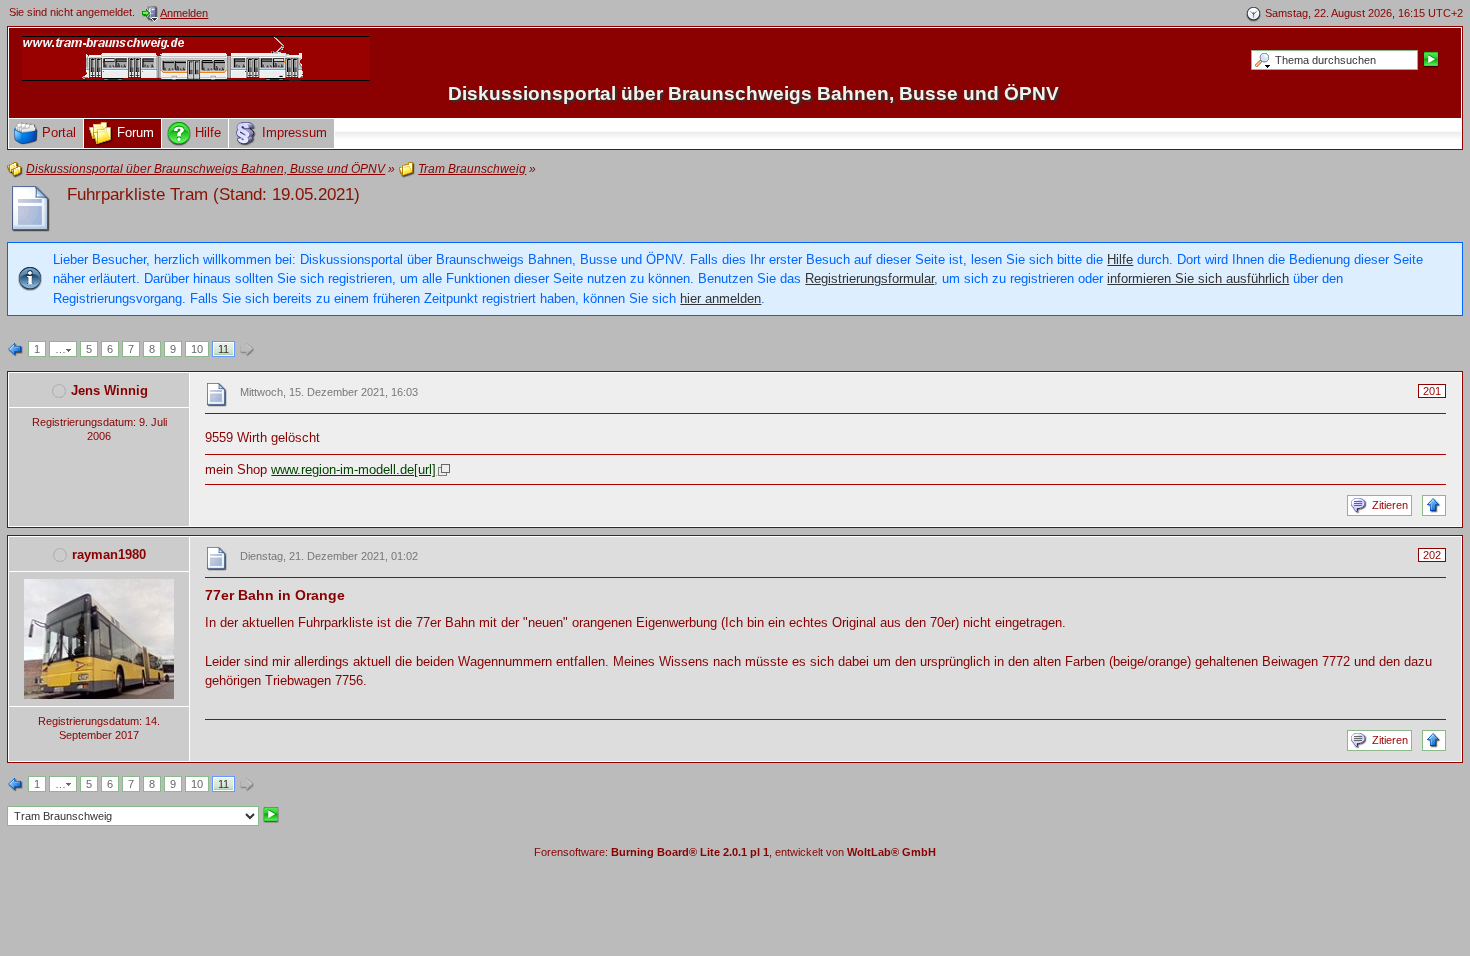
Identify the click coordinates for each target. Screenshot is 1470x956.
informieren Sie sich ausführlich (1198, 278)
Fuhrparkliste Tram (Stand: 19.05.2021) (213, 194)
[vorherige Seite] (16, 350)
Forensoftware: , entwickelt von (735, 852)
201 (1432, 391)
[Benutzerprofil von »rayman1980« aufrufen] (99, 637)
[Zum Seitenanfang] (1434, 505)
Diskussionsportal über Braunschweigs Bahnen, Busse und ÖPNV (753, 93)
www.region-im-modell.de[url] (353, 469)
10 (197, 349)
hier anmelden (720, 298)
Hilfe (1120, 259)
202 (1432, 555)
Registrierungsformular (869, 278)
